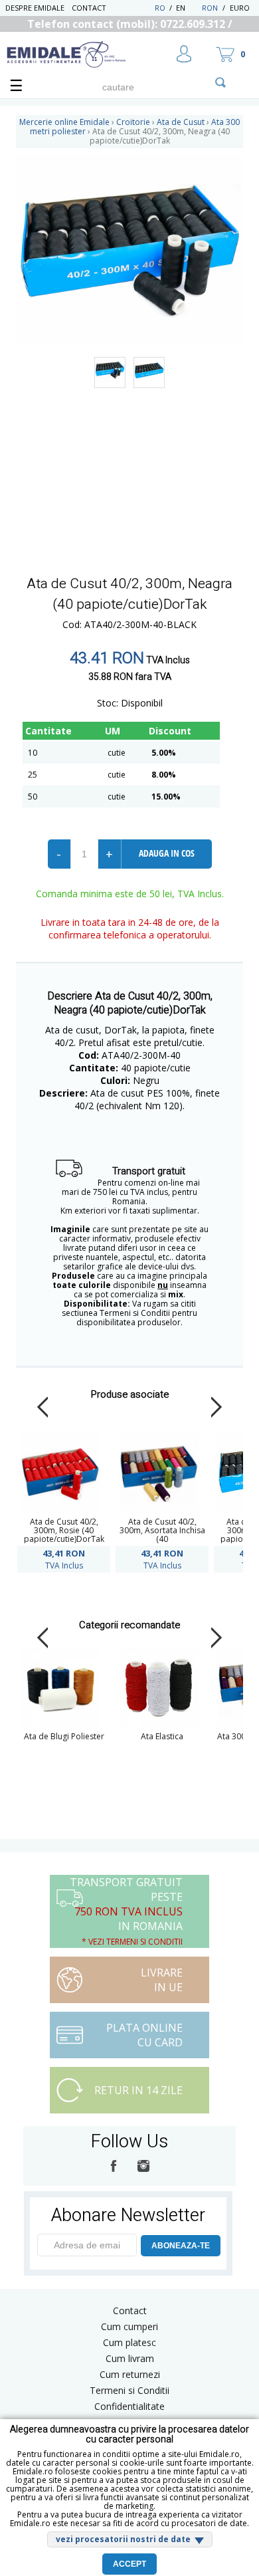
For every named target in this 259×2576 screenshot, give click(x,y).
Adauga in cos (167, 853)
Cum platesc (129, 2342)
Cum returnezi (130, 2374)
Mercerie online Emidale (64, 122)
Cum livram (130, 2358)
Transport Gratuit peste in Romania (126, 1911)
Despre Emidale (35, 8)
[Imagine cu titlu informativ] (110, 373)
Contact (89, 8)
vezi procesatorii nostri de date (123, 2539)
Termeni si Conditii (129, 2390)
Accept (129, 2564)
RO (160, 8)
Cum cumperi (129, 2326)
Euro (240, 8)
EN (188, 8)
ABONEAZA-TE (181, 2246)
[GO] (220, 82)
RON (210, 8)
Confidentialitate (129, 2406)
